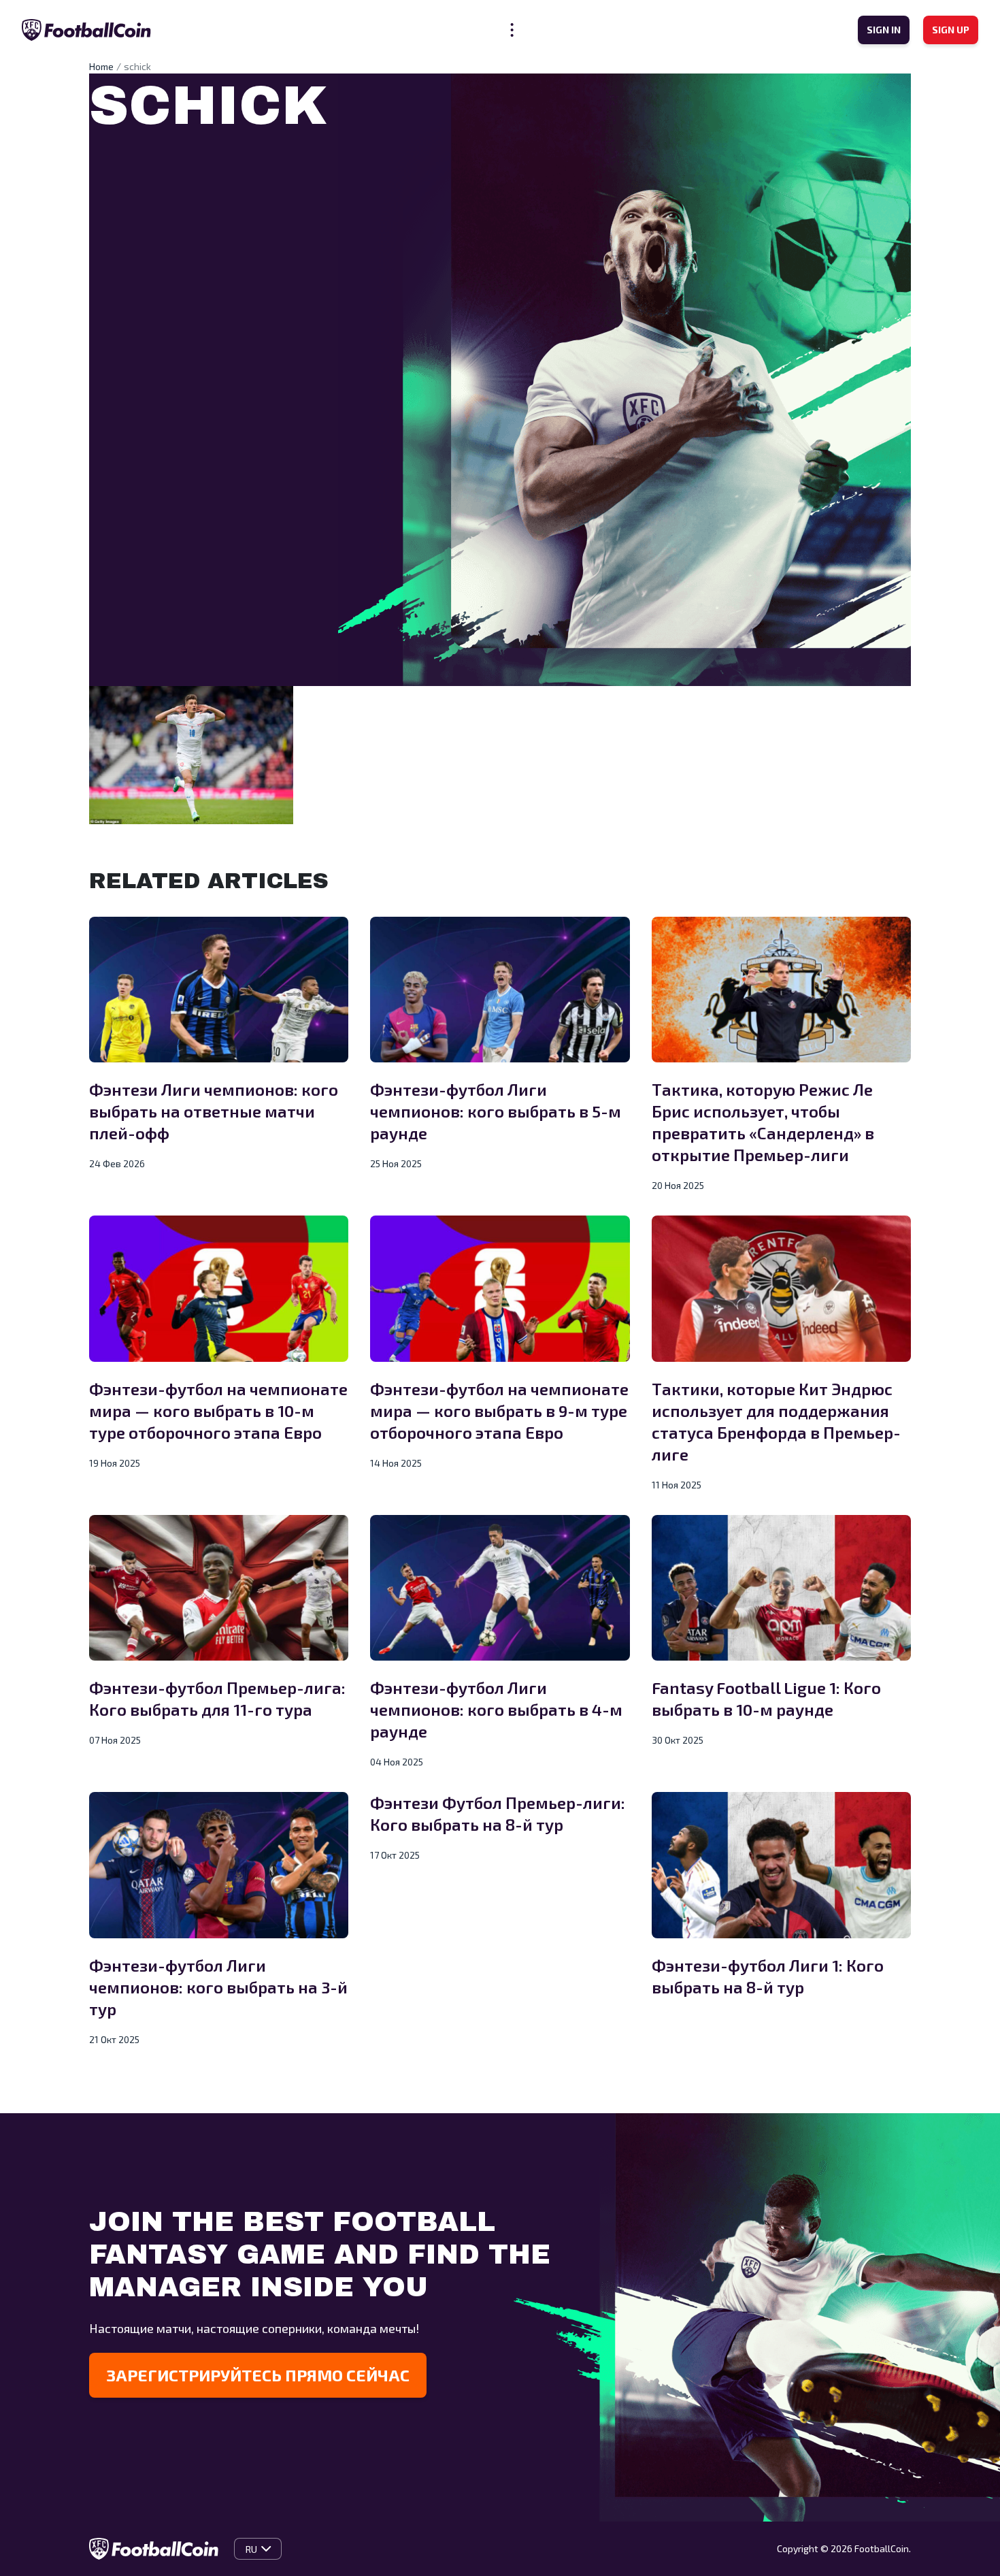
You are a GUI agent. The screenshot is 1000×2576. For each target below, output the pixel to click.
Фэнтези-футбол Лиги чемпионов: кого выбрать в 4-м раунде (496, 1709)
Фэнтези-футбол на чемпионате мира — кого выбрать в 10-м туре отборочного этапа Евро (218, 1411)
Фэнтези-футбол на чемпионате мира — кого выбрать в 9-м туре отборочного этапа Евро (499, 1411)
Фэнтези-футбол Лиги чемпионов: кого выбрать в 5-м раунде (496, 1111)
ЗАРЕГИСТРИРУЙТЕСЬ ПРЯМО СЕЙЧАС (258, 2375)
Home (101, 66)
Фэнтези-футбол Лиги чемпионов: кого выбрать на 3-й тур (218, 1987)
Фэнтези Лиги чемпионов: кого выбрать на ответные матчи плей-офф (214, 1111)
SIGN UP (951, 30)
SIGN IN (884, 30)
